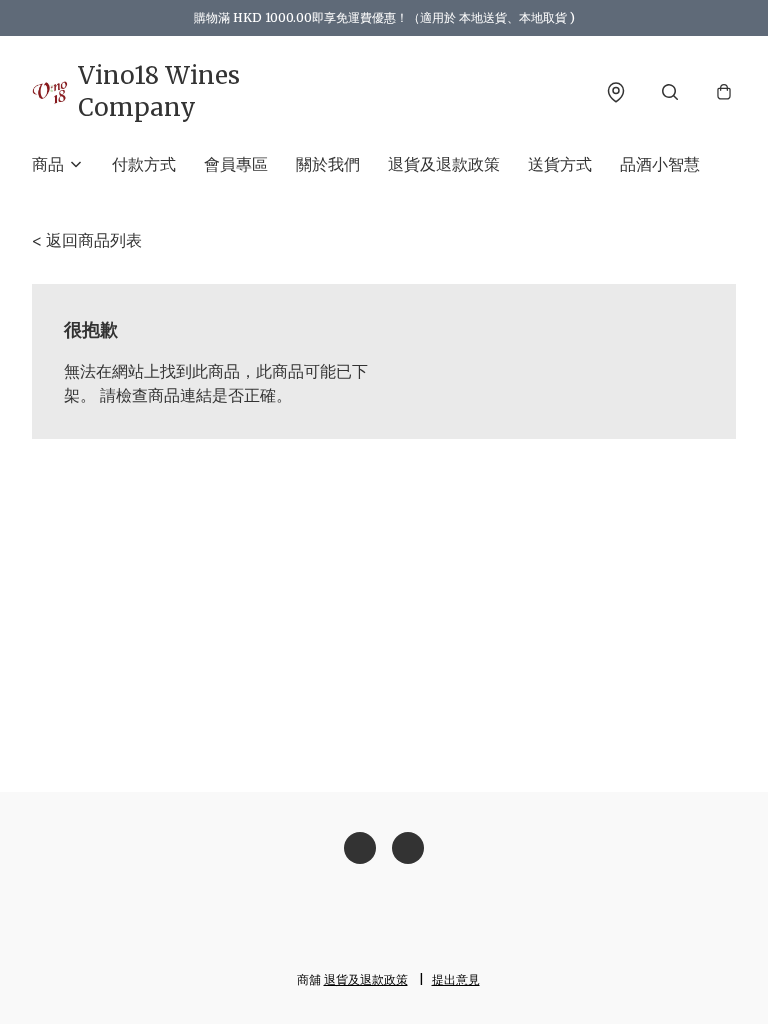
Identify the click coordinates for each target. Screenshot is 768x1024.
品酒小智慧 (660, 164)
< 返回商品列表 (87, 240)
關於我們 (328, 164)
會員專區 (236, 164)
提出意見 (456, 979)
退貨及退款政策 (444, 164)
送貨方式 (560, 164)
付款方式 (144, 164)
